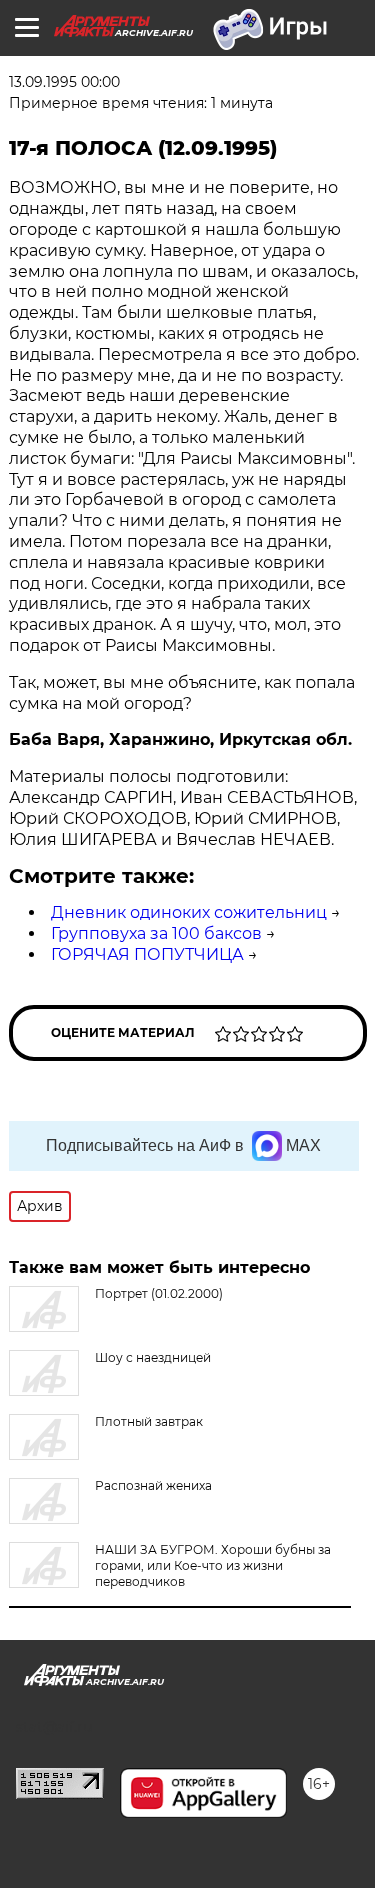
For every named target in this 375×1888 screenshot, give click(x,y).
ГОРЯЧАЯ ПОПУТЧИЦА (147, 954)
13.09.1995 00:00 (64, 82)
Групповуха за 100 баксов (156, 933)
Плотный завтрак (149, 1421)
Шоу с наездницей (153, 1357)
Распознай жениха (153, 1485)
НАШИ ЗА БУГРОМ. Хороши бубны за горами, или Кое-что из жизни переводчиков (213, 1565)
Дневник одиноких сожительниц (189, 912)
